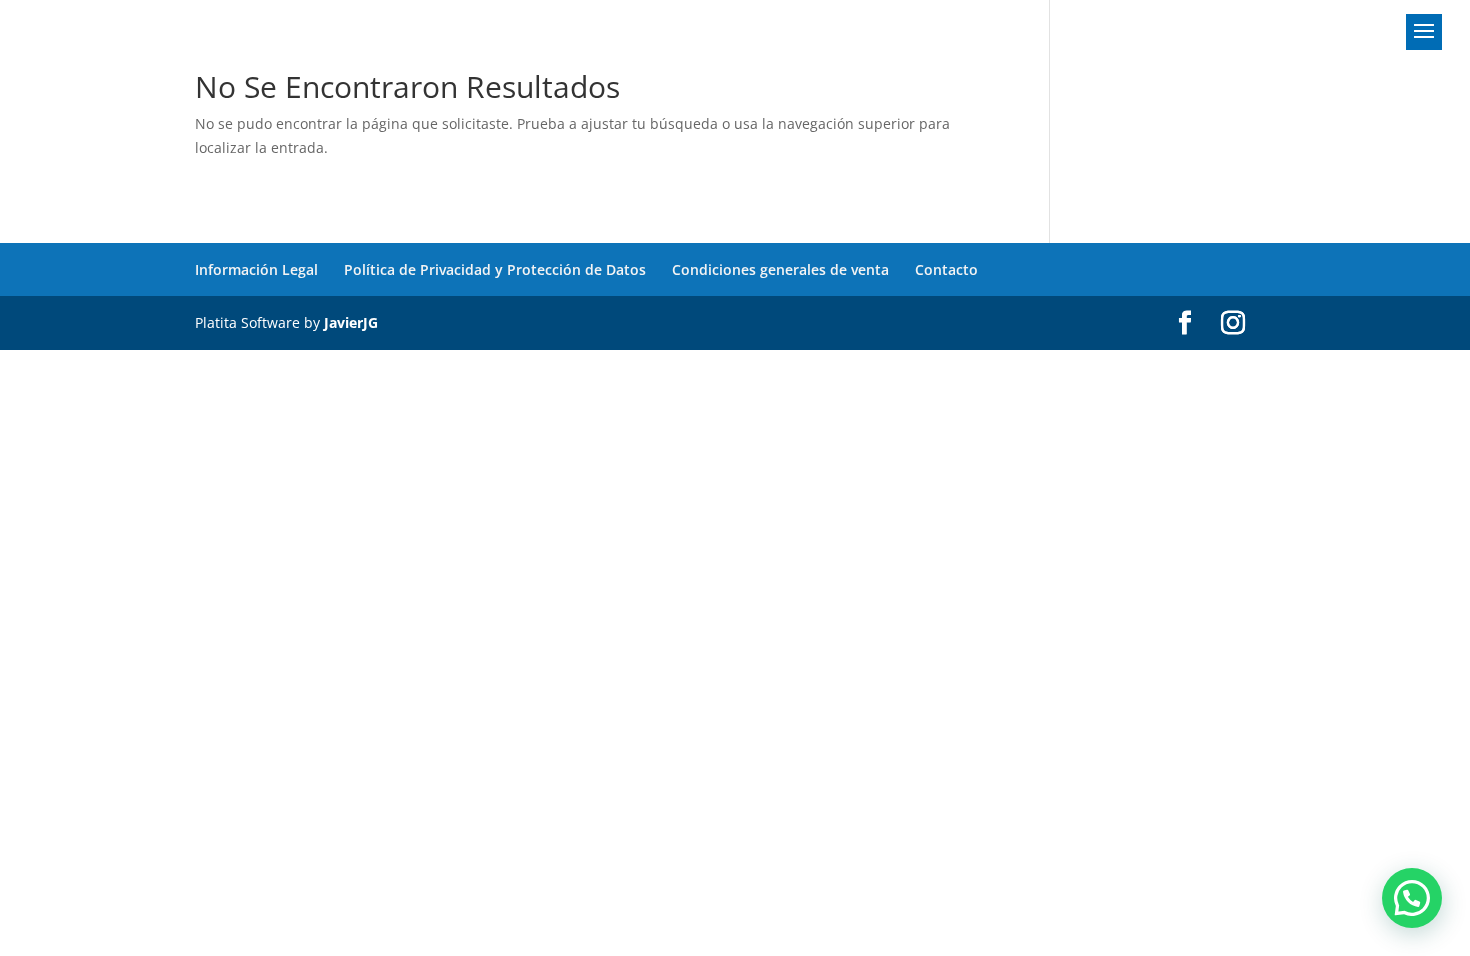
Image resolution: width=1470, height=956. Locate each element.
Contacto (946, 269)
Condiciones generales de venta (780, 269)
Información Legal (256, 269)
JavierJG (351, 322)
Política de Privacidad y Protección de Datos (495, 269)
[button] (1412, 898)
